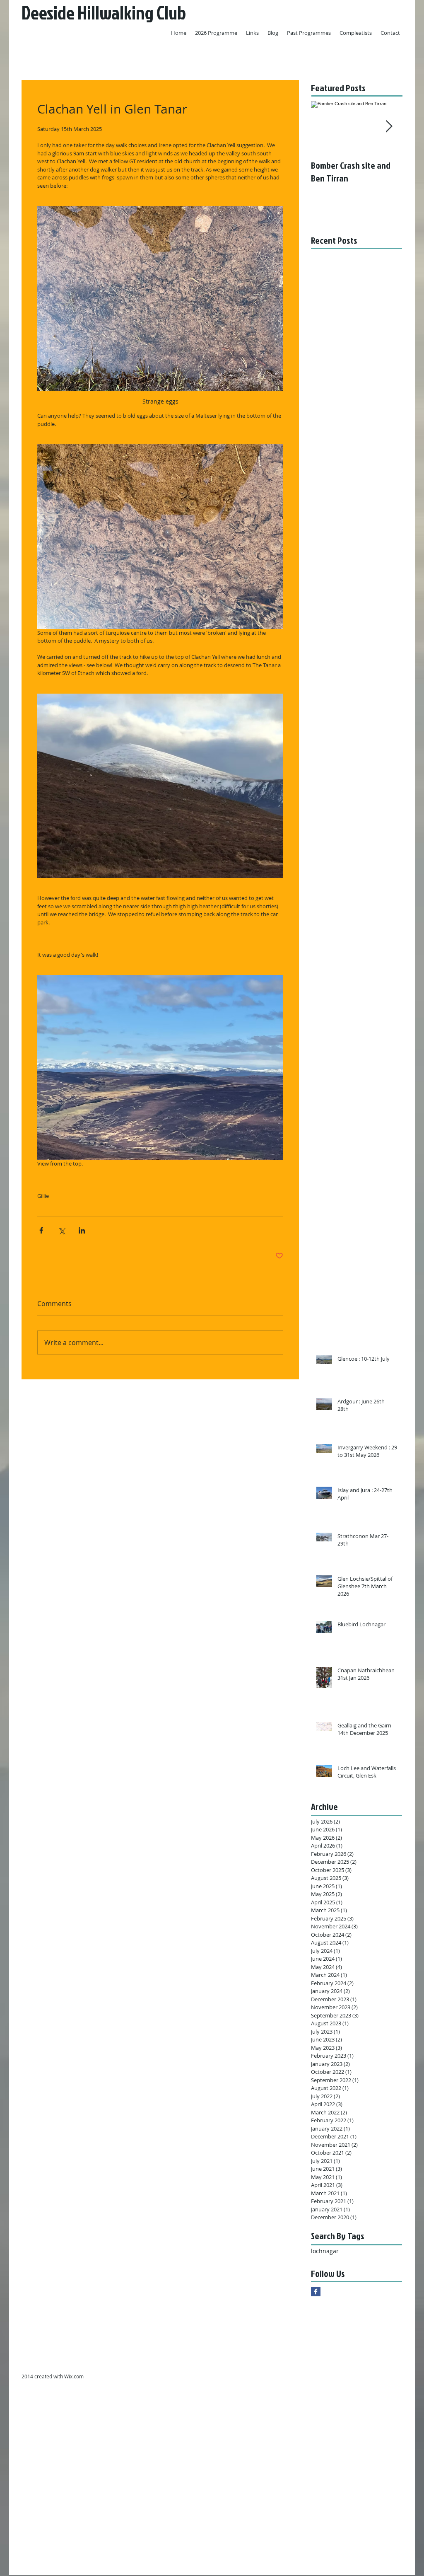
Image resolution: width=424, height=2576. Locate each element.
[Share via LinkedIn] (82, 1230)
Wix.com (74, 2376)
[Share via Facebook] (41, 1230)
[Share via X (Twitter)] (61, 1230)
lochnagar (325, 2251)
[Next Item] (389, 127)
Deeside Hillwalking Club (104, 13)
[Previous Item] (324, 127)
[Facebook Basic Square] (316, 2292)
